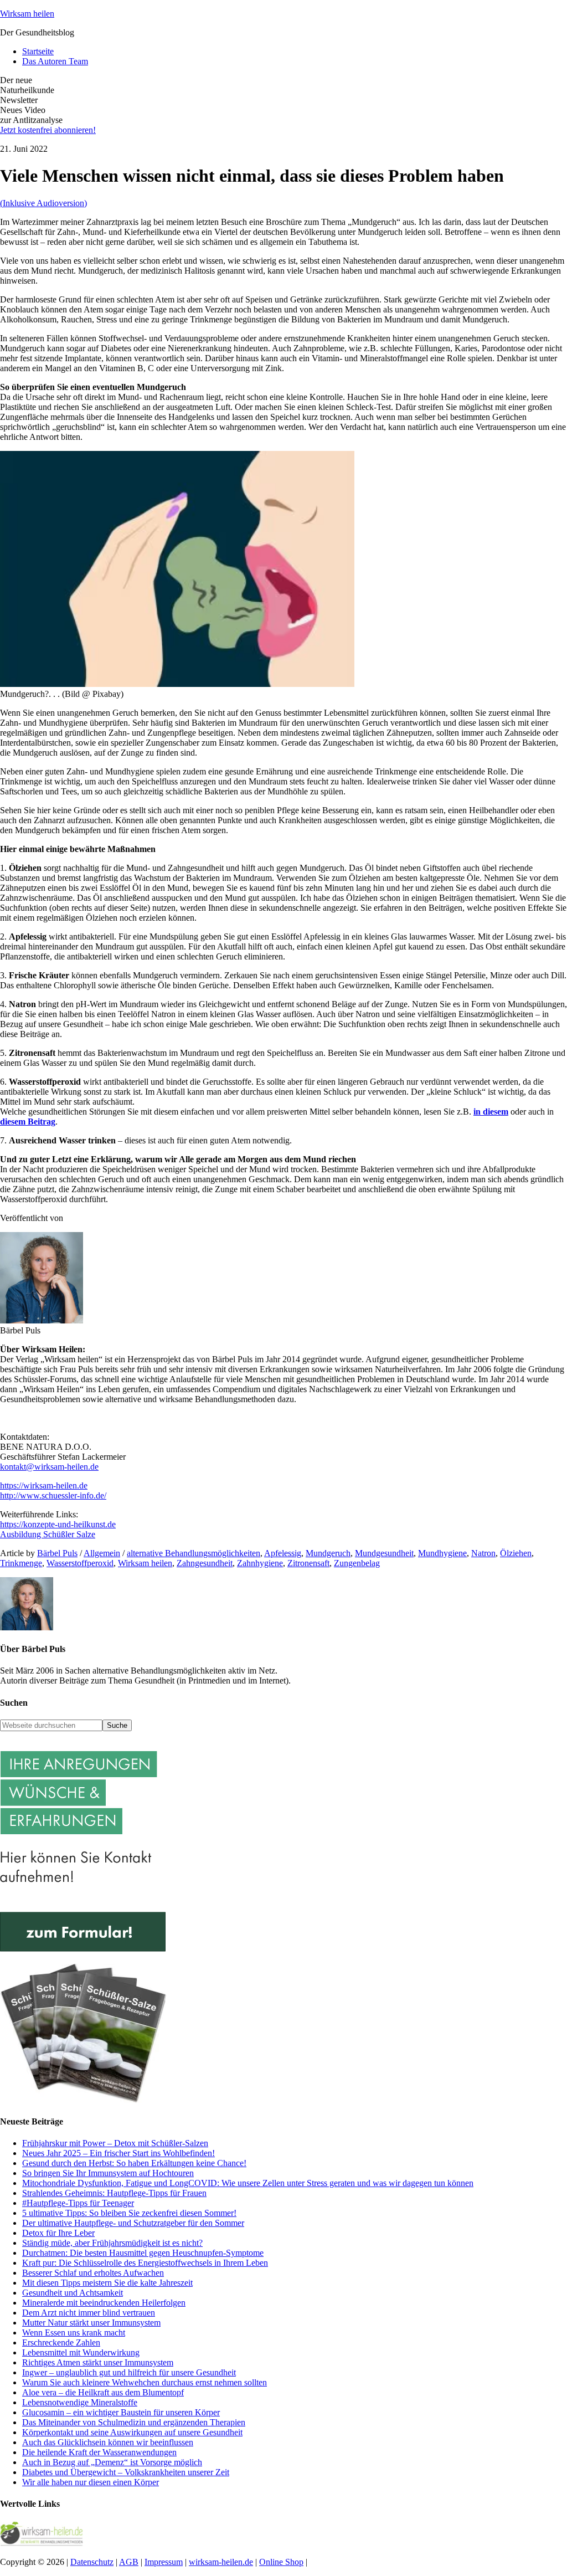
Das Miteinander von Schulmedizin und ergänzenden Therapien (134, 2422)
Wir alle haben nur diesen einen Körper (91, 2482)
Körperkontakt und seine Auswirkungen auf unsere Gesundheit (132, 2432)
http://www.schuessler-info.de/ (53, 1495)
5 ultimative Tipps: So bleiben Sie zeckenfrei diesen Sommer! (129, 2213)
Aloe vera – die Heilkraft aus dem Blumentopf (103, 2392)
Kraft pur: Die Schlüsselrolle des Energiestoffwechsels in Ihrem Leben (145, 2263)
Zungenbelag (357, 1563)
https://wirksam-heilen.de (44, 1485)
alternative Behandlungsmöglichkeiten (194, 1553)
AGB (129, 2562)
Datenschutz (92, 2562)
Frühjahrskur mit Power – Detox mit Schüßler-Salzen (115, 2143)
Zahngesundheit (205, 1563)
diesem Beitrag (28, 1122)
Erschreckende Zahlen (61, 2342)
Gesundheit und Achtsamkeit (73, 2293)
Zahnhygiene (260, 1563)
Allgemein (102, 1553)
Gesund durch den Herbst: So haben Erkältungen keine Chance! (134, 2163)
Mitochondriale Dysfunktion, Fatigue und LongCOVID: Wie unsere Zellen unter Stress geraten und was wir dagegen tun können (248, 2183)
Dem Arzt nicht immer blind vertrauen (89, 2313)
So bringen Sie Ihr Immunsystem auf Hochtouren (108, 2173)
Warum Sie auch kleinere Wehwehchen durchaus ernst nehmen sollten (145, 2382)
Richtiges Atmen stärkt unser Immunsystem (98, 2362)
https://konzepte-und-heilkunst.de (58, 1524)
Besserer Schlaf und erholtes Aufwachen (93, 2273)
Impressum (164, 2562)
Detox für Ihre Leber (58, 2233)
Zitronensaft (308, 1563)
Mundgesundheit (384, 1553)
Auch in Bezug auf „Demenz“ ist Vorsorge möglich (112, 2462)
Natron (483, 1553)
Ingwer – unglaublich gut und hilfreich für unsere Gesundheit (129, 2372)
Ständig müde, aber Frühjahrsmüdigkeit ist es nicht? (112, 2243)
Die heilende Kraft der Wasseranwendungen (99, 2452)
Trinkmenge (21, 1563)
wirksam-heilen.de (221, 2562)
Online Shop (281, 2562)
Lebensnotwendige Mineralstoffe (80, 2402)
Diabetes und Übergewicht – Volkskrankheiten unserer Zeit (126, 2472)
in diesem (491, 1112)
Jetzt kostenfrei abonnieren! (48, 130)
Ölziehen (516, 1553)
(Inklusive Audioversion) (43, 203)
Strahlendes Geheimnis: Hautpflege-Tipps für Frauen (114, 2193)
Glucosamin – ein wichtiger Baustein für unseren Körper (121, 2412)
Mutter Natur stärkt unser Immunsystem (91, 2323)
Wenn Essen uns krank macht (74, 2333)
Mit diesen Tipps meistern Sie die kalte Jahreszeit (107, 2283)
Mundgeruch (328, 1553)
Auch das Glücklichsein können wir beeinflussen (108, 2442)
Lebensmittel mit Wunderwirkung (81, 2352)
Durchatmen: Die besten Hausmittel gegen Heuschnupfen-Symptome (143, 2253)
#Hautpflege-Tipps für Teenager (78, 2203)
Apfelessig (283, 1553)
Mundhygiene (442, 1553)
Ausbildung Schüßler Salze (48, 1534)
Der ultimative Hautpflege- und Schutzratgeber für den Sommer (133, 2223)
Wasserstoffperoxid (80, 1563)
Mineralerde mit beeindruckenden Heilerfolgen (104, 2303)
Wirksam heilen (27, 14)
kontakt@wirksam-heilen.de (49, 1467)
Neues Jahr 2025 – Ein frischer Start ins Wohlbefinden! (118, 2153)
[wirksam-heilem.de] (42, 2543)
